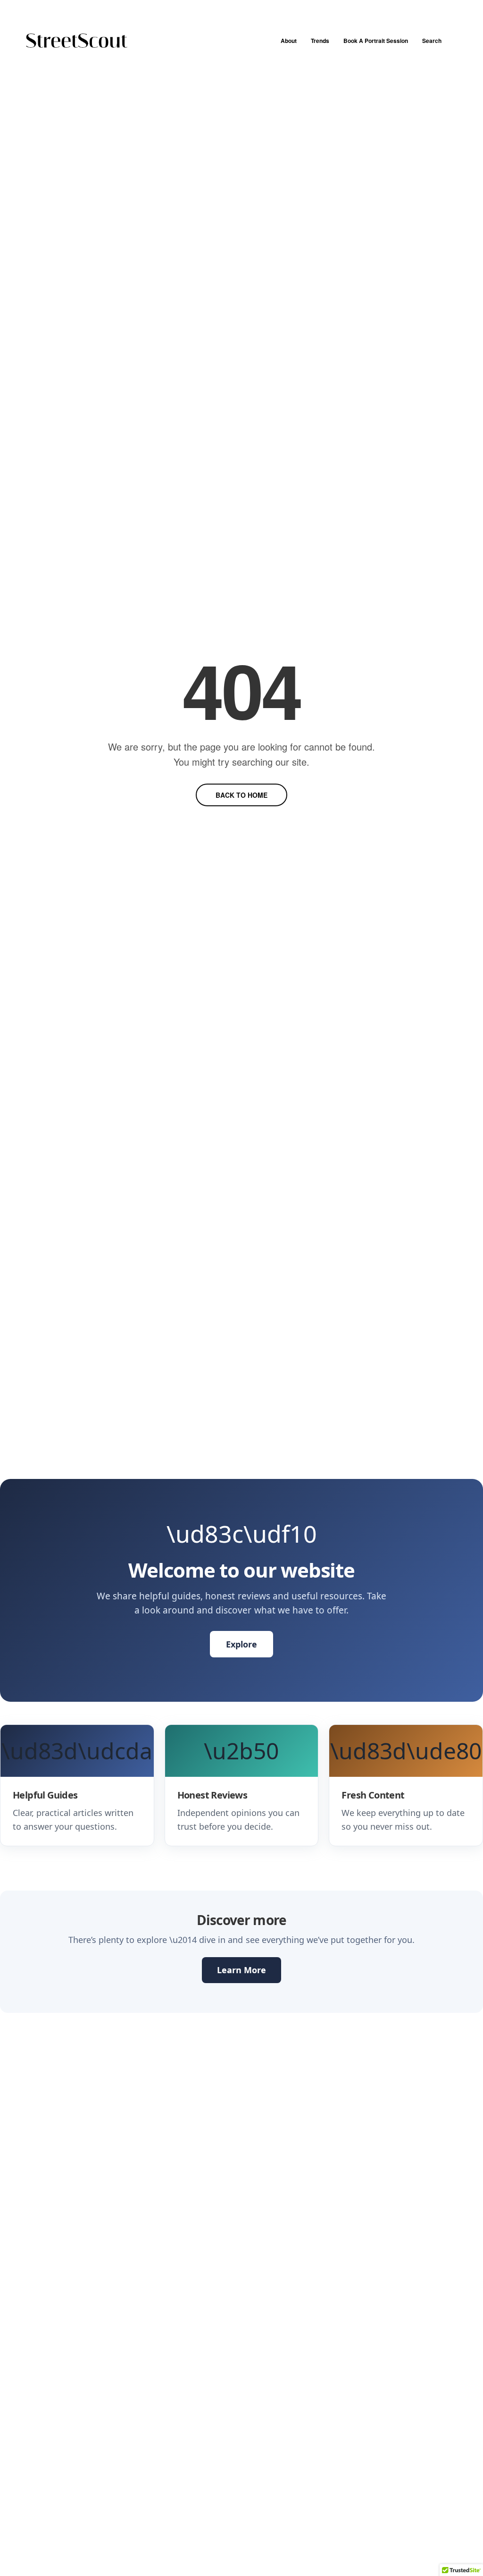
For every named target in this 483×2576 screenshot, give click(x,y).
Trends (320, 41)
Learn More (241, 1970)
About (289, 41)
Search (432, 41)
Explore (241, 1644)
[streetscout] (77, 41)
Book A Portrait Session (376, 41)
